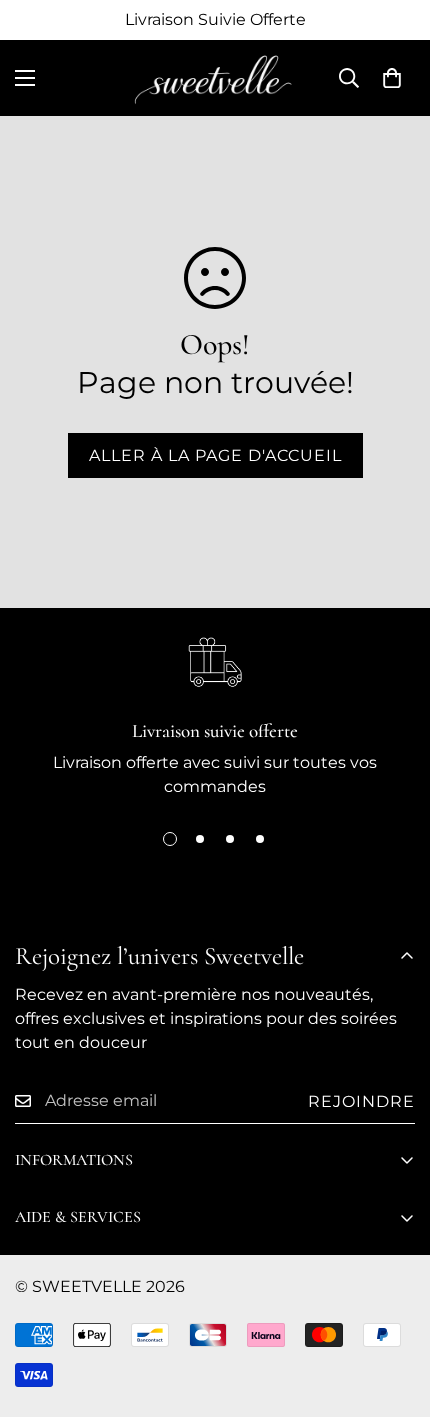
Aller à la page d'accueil (215, 455)
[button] (392, 78)
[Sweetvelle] (215, 78)
